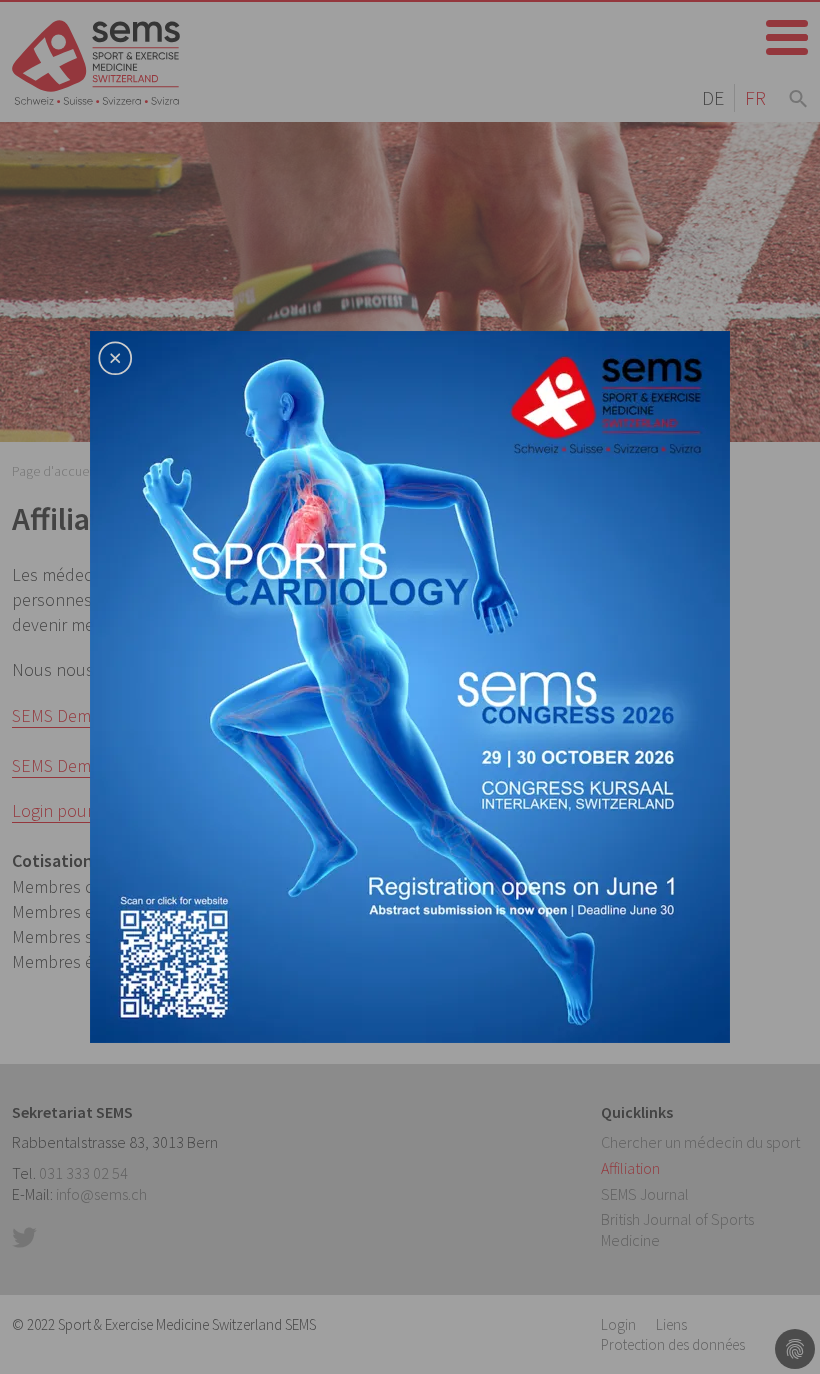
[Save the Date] (410, 685)
